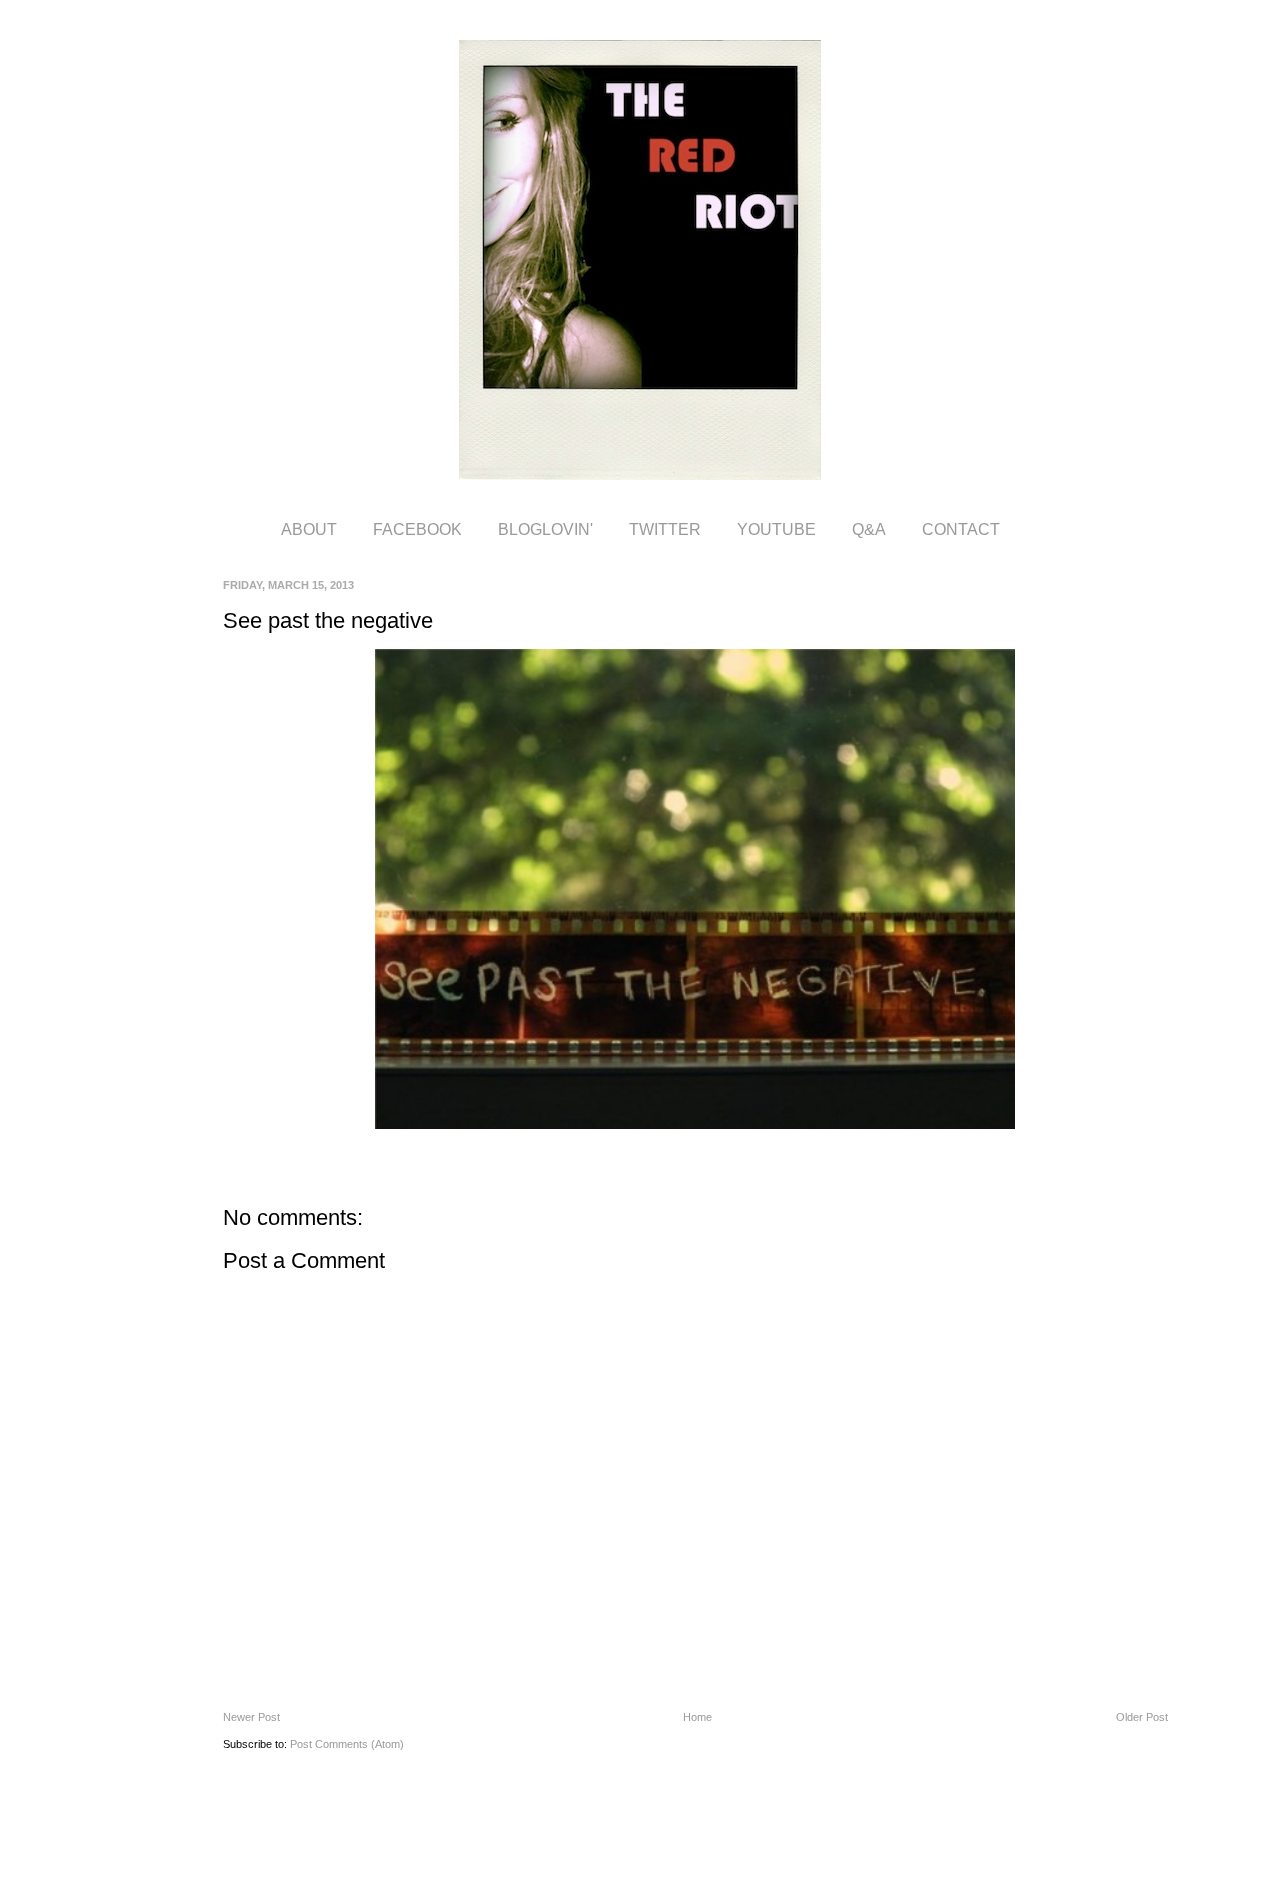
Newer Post (251, 1717)
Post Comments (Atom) (347, 1744)
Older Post (1142, 1717)
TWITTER (665, 529)
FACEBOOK (417, 529)
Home (697, 1717)
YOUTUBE (776, 529)
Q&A (869, 529)
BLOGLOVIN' (545, 529)
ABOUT (309, 529)
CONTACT (961, 529)
